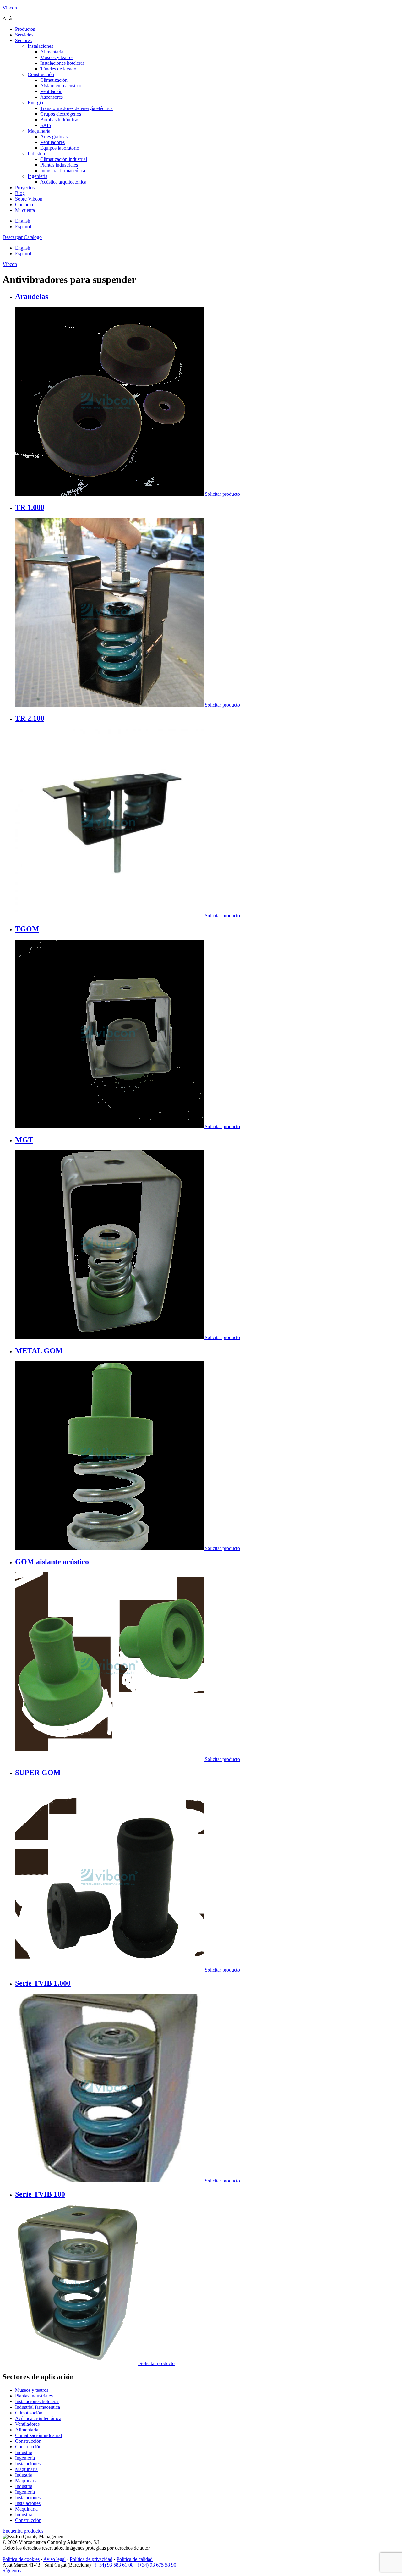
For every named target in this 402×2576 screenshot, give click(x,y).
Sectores (23, 40)
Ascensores (52, 97)
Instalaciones (40, 46)
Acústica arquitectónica (63, 182)
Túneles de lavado (58, 69)
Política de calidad (135, 2559)
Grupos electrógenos (61, 114)
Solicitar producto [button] (222, 916)
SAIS (46, 125)
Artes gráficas (54, 137)
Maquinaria (39, 131)
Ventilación (51, 91)
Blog (20, 193)
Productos (25, 29)
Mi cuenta (25, 210)
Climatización (54, 80)
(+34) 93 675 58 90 (157, 2565)
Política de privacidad (91, 2559)
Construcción (41, 74)
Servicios (24, 35)
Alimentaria (52, 52)
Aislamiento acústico (61, 86)
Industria (36, 154)
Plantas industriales (59, 165)
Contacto (24, 204)
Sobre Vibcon (29, 199)
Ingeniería (38, 176)
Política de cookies (21, 2559)
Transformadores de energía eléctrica (76, 108)
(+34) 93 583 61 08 (114, 2565)
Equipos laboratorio (60, 148)
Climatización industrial (64, 159)
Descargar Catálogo (22, 237)
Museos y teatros (57, 57)
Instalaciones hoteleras (62, 63)
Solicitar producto (222, 494)
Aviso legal (54, 2559)
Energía (35, 103)
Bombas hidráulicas (60, 120)
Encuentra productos (23, 2531)
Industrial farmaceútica (63, 171)
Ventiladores (52, 142)
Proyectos (25, 188)
